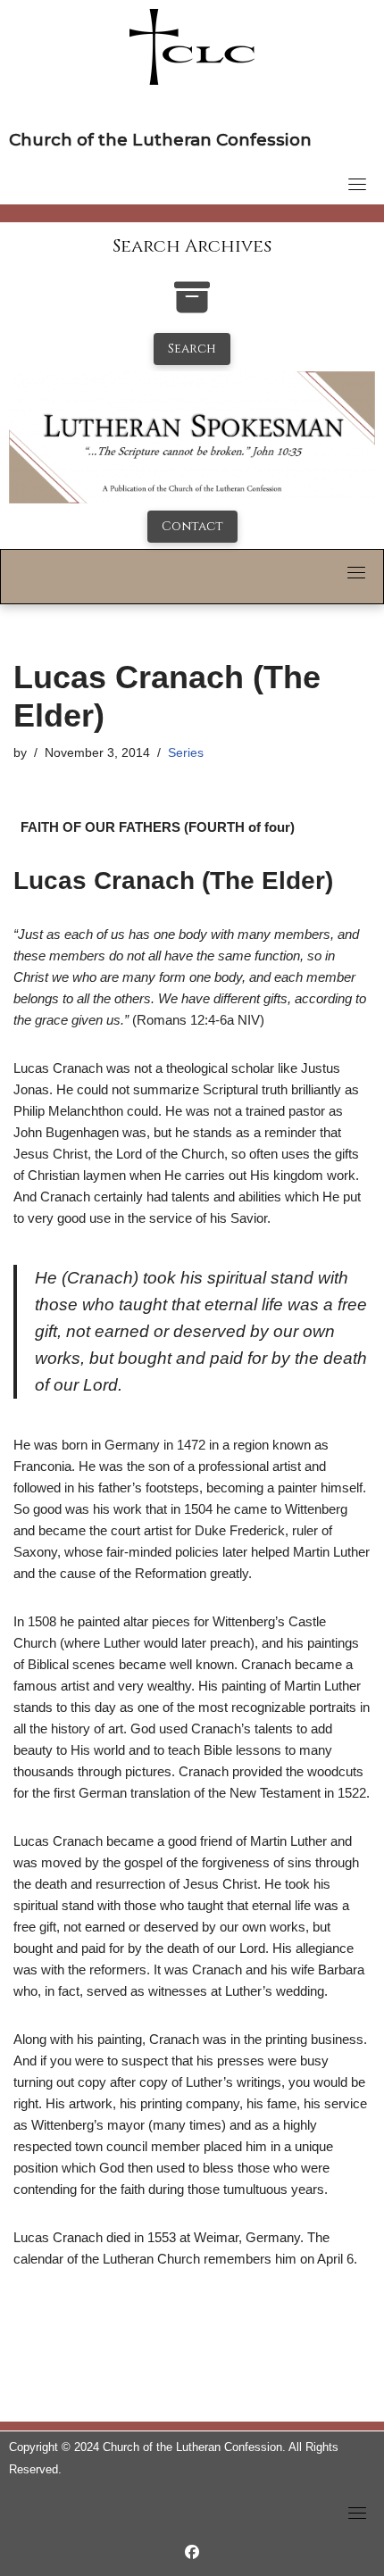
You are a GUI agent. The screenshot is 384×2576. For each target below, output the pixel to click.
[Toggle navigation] (357, 184)
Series (186, 753)
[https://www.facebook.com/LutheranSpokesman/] (192, 2552)
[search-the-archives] (192, 307)
